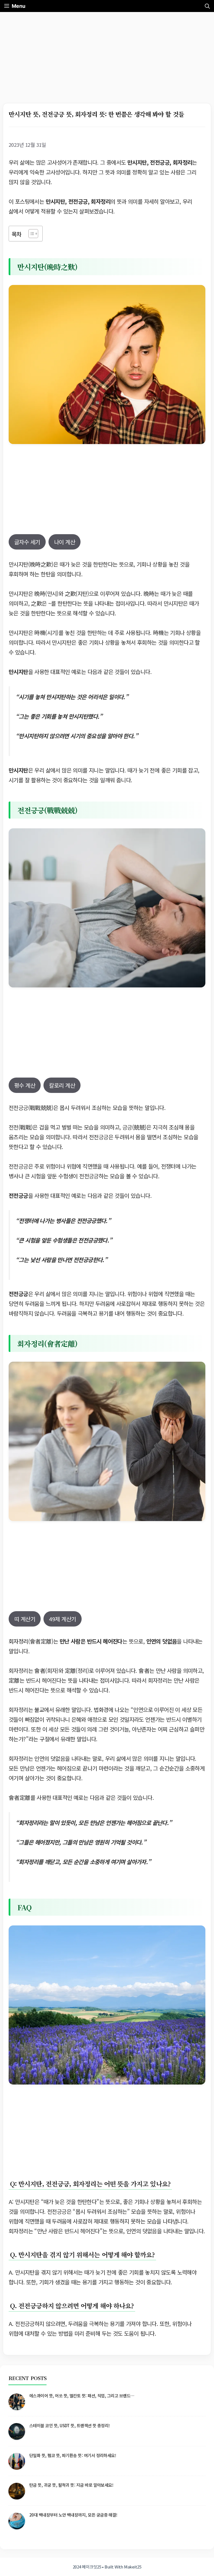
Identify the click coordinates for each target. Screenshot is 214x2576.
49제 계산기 (62, 1619)
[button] (207, 6)
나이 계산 (65, 542)
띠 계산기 (25, 1619)
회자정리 (18, 1641)
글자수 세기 (27, 542)
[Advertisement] (107, 62)
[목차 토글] (31, 234)
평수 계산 (25, 1085)
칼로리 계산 (62, 1085)
